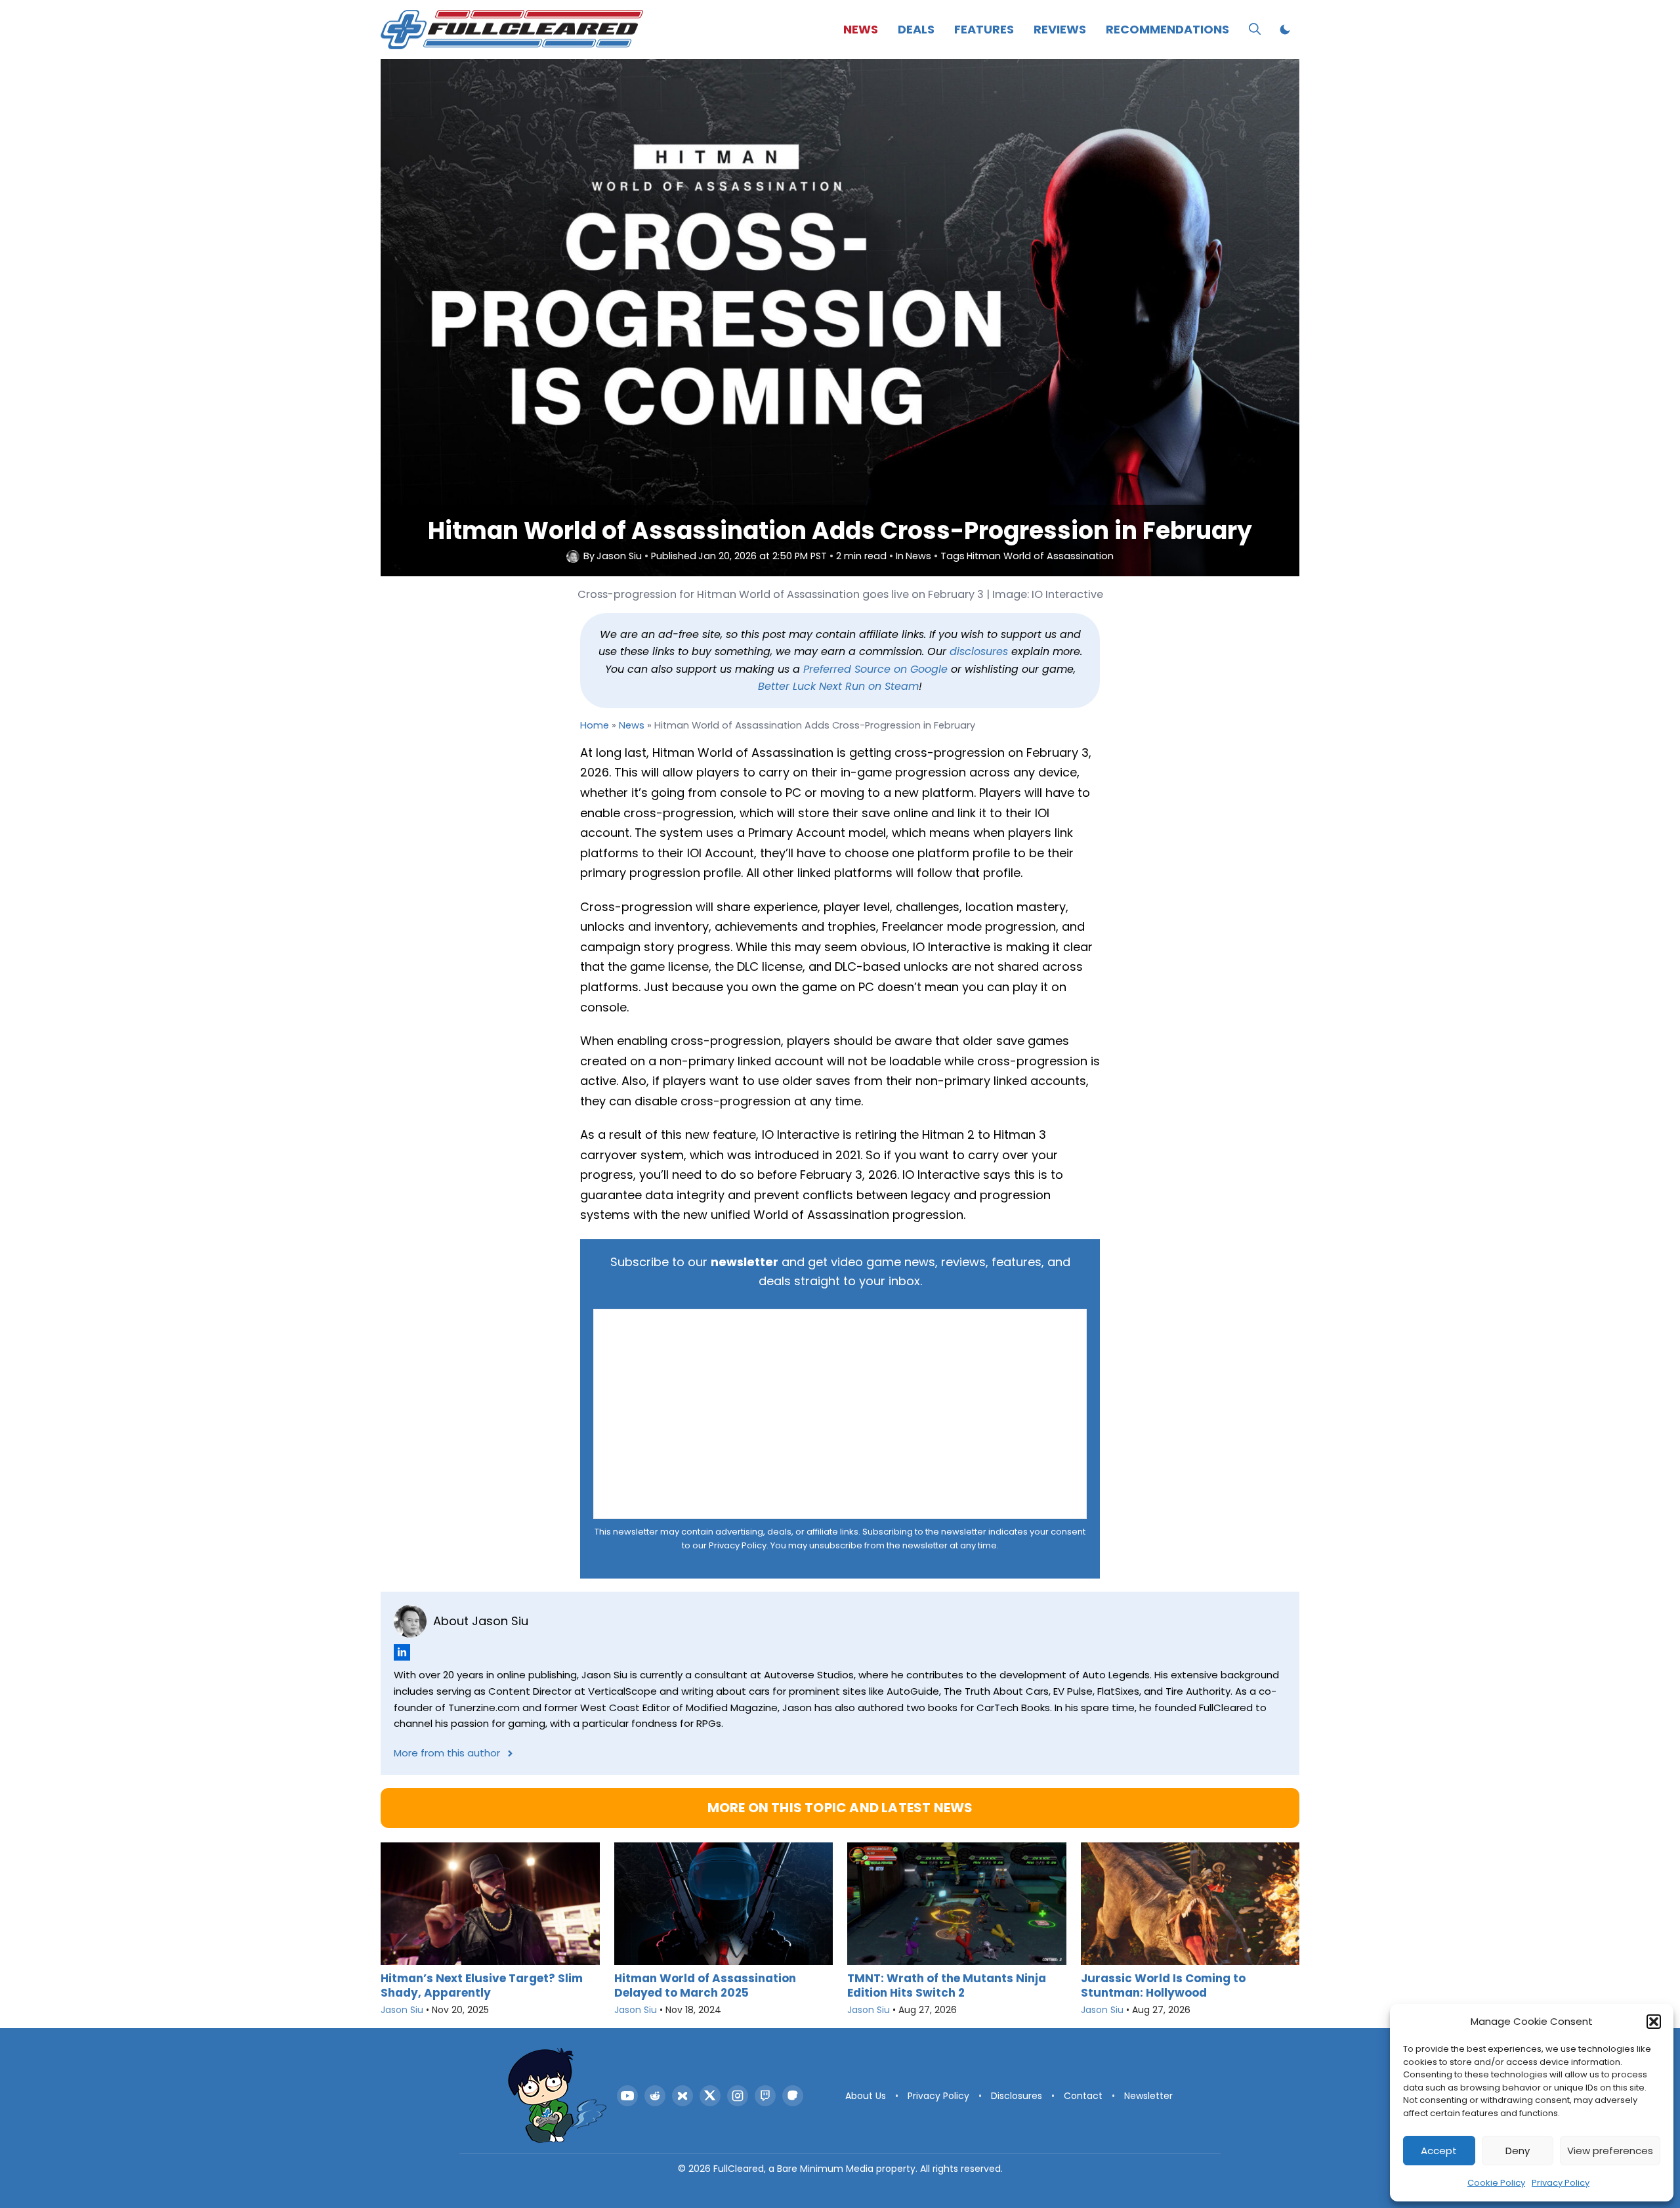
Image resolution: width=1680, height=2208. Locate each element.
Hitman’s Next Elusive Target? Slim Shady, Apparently (482, 1985)
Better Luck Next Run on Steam (838, 686)
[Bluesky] (682, 2096)
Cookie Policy (1496, 2183)
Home (595, 725)
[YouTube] (627, 2096)
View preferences (1610, 2151)
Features (984, 29)
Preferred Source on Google (875, 669)
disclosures (979, 651)
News (861, 29)
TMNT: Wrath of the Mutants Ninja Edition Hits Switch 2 (947, 1985)
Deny (1518, 2151)
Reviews (1060, 29)
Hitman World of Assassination (1040, 556)
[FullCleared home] (557, 2096)
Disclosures (1017, 2096)
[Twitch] (765, 2096)
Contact (1083, 2096)
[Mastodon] (793, 2096)
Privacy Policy (1561, 2183)
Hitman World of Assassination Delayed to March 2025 (705, 1985)
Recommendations (1167, 29)
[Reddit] (655, 2096)
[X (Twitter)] (710, 2096)
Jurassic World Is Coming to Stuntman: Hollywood (1163, 1985)
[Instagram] (738, 2096)
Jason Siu (619, 556)
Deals (916, 29)
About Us (866, 2096)
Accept (1439, 2151)
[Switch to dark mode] (1285, 30)
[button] (1654, 2022)
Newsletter (1148, 2096)
